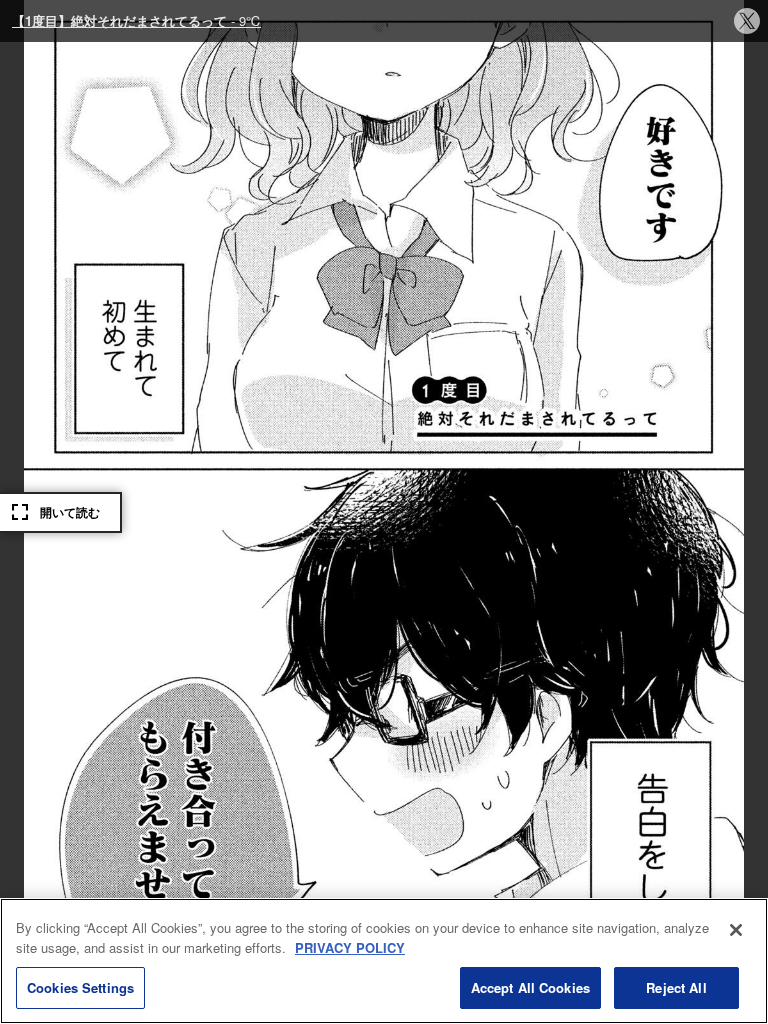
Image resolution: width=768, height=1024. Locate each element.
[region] (384, 961)
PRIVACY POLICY (350, 947)
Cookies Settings (80, 987)
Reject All (676, 987)
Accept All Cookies (530, 987)
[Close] (736, 930)
